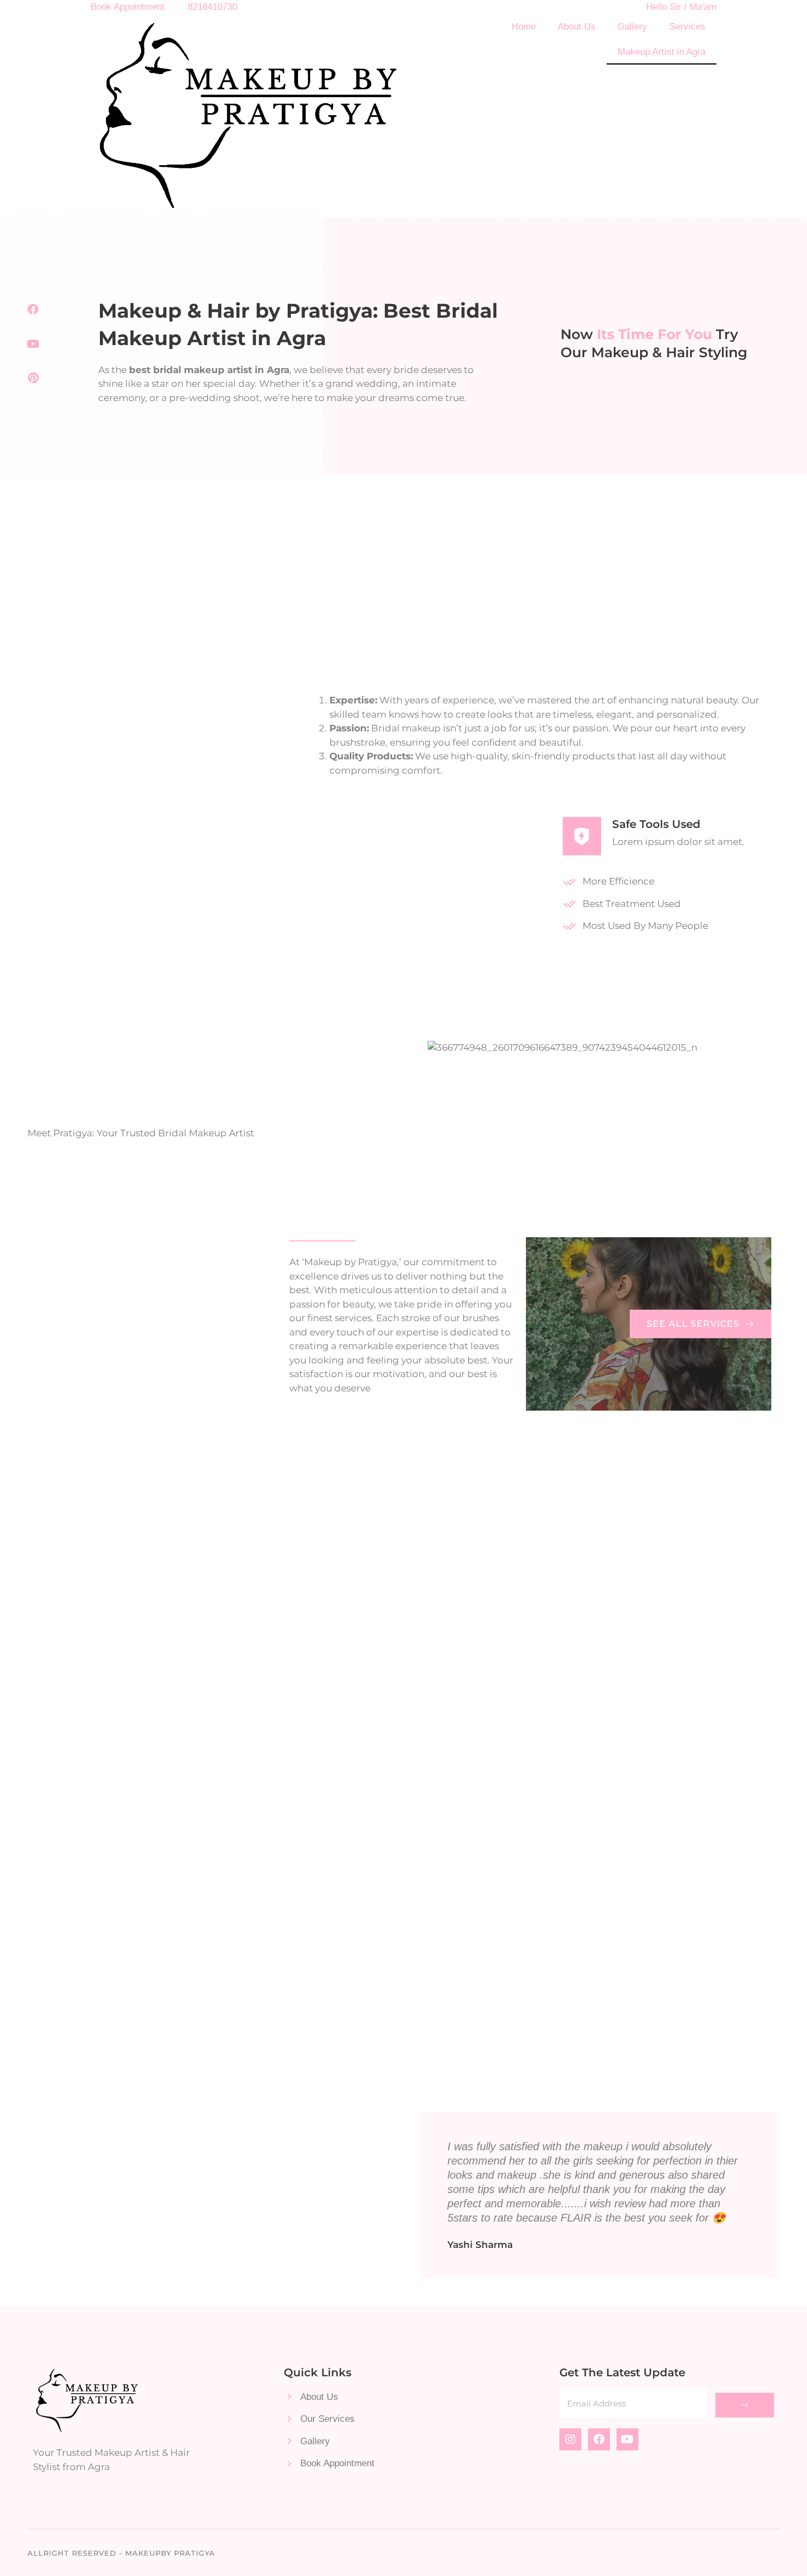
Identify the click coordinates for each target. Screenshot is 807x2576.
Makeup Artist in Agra (662, 52)
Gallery (632, 27)
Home (524, 27)
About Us (577, 27)
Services (687, 27)
